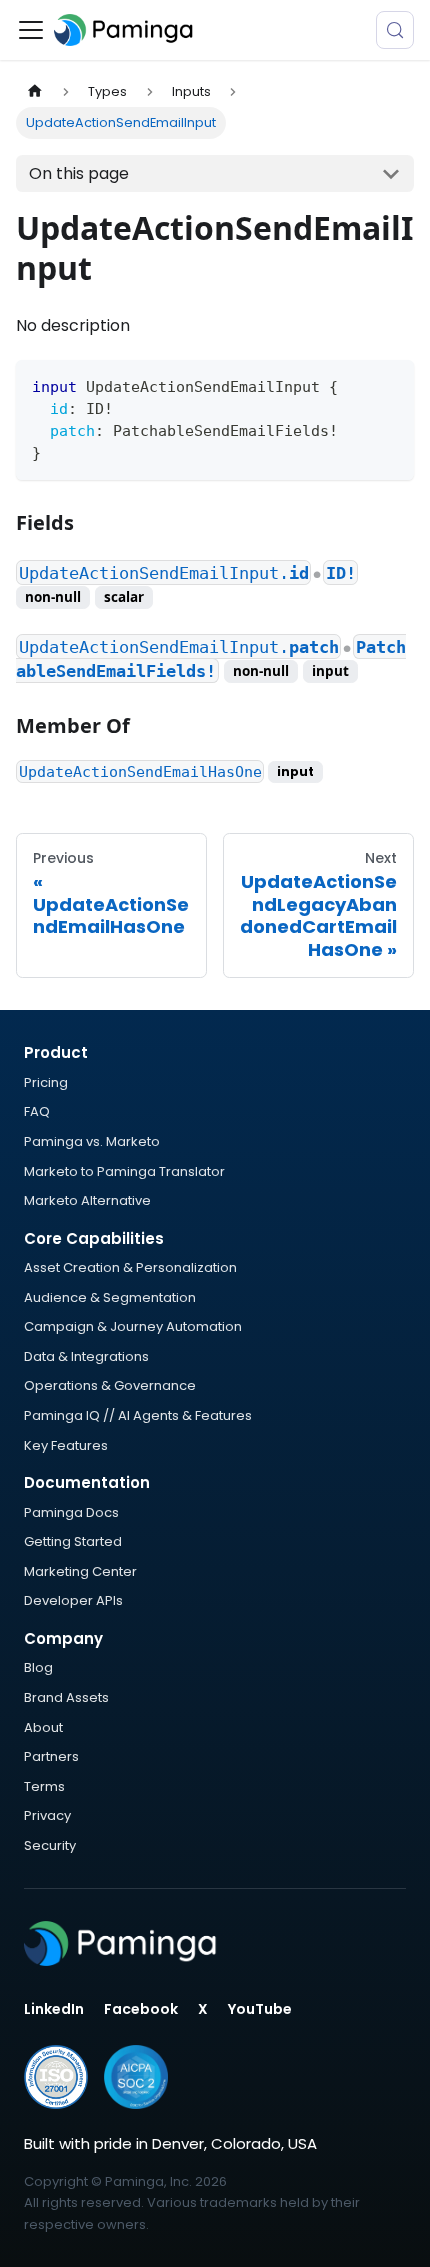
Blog (38, 1667)
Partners (51, 1756)
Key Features (66, 1445)
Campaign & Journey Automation (133, 1326)
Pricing (46, 1082)
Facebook (141, 2009)
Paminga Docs (71, 1512)
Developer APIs (73, 1600)
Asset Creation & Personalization (130, 1267)
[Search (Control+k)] (395, 30)
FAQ (37, 1111)
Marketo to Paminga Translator (124, 1171)
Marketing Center (80, 1571)
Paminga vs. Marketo (92, 1141)
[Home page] (35, 91)
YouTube (260, 2009)
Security (50, 1845)
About (43, 1727)
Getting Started (73, 1541)
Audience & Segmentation (110, 1297)
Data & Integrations (86, 1356)
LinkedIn (54, 2009)
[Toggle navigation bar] (31, 30)
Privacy (47, 1815)
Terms (44, 1786)
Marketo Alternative (87, 1200)
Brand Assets (66, 1697)
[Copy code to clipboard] (389, 384)
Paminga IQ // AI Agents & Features (138, 1415)
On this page (79, 173)
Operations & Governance (110, 1385)
